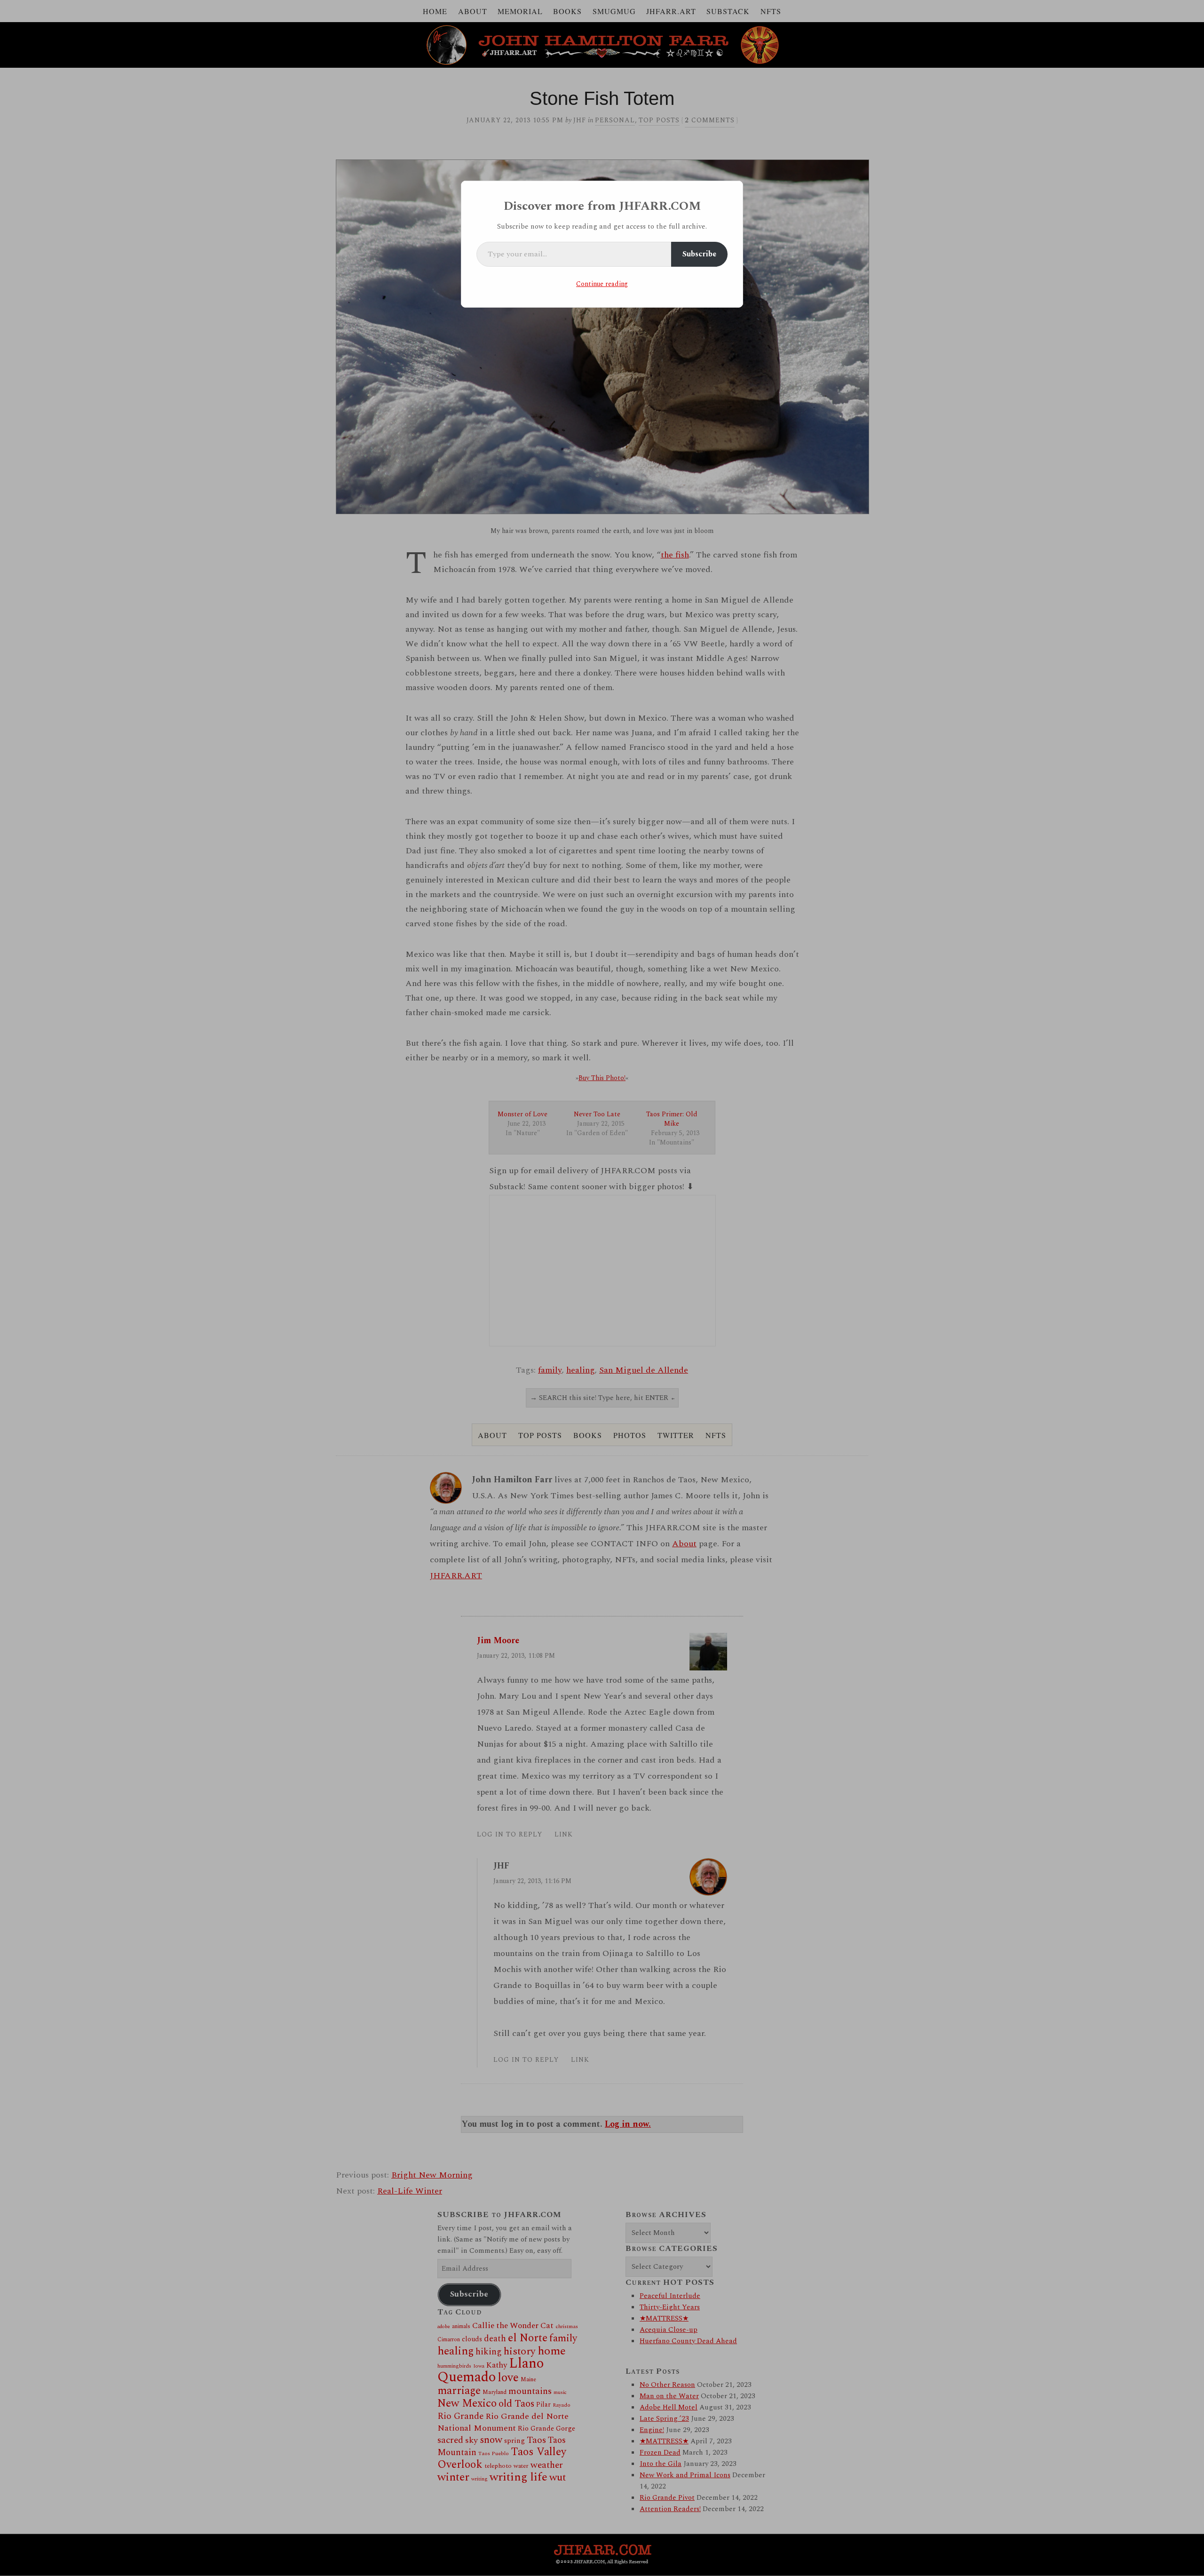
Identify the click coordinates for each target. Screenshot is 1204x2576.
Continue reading (602, 284)
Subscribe (699, 254)
